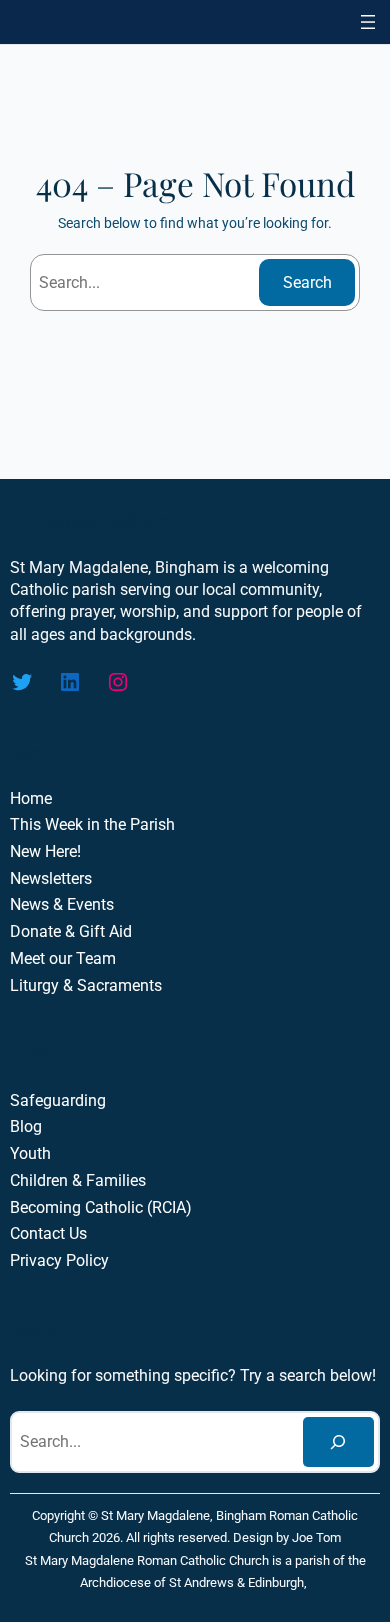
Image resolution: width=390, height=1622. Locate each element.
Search (307, 282)
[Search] (338, 1442)
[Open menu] (368, 22)
